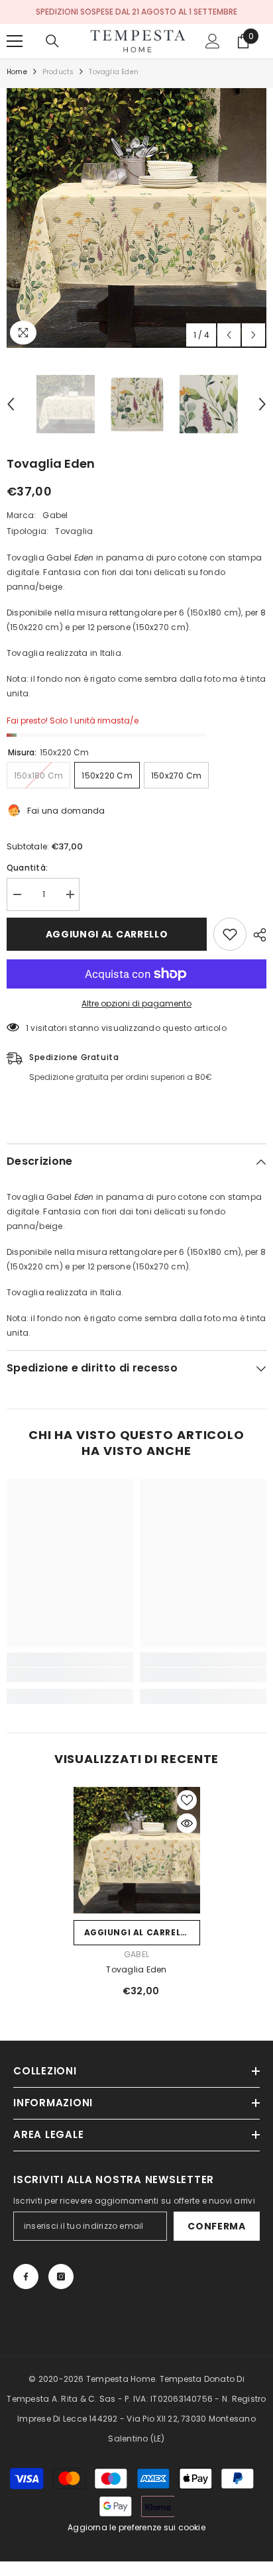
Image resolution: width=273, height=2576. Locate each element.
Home (17, 72)
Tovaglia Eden (136, 1969)
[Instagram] (61, 2277)
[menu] (15, 41)
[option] (136, 218)
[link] (70, 1675)
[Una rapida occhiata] (187, 1823)
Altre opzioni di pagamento (136, 1003)
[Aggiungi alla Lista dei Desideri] (230, 934)
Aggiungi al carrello (107, 934)
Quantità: (27, 868)
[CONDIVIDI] (256, 935)
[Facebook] (26, 2277)
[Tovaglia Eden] (137, 1850)
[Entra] (213, 41)
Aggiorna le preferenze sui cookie (136, 2527)
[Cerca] (52, 41)
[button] (229, 335)
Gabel (55, 515)
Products (58, 72)
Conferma (217, 2226)
